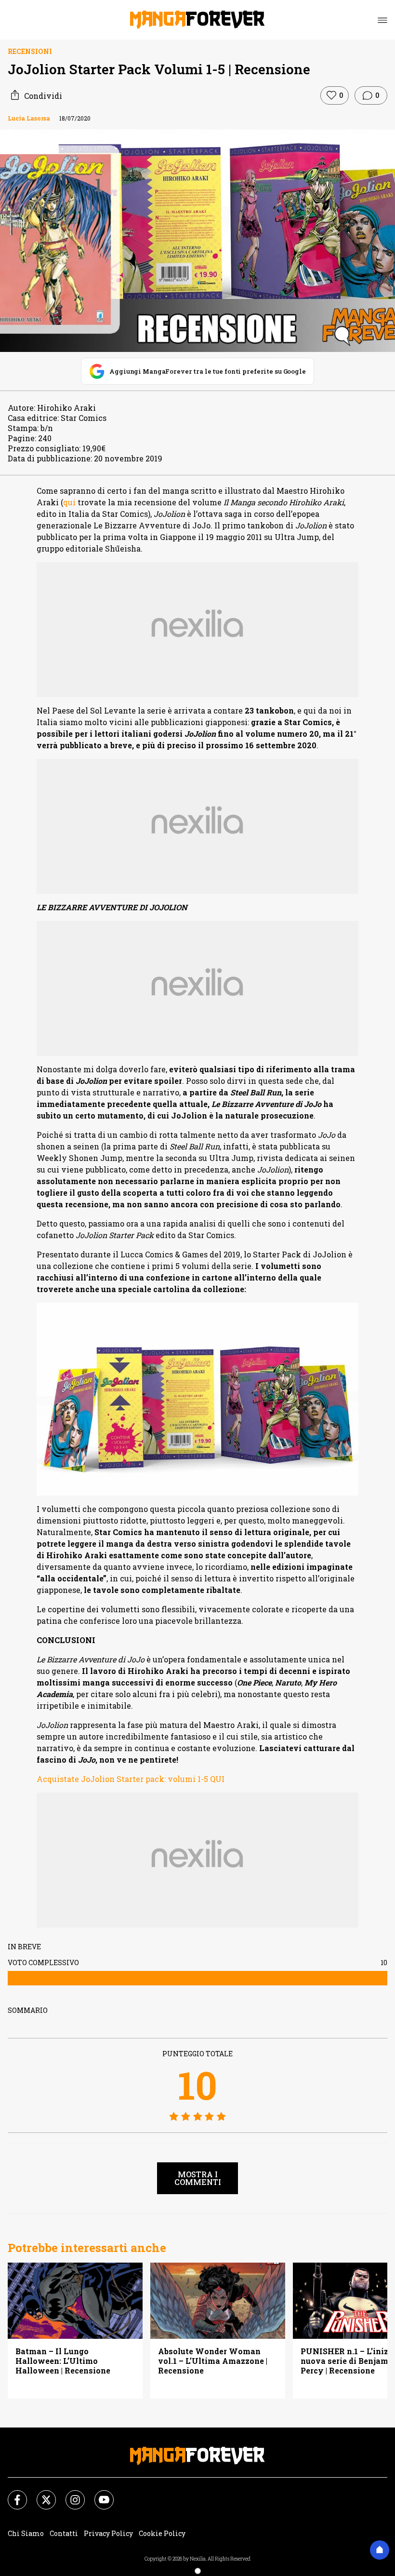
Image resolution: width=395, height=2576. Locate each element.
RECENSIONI (30, 51)
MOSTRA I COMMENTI (198, 2178)
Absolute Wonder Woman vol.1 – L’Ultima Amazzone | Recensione (213, 2361)
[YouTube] (98, 2494)
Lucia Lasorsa (29, 118)
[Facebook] (12, 2494)
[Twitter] (40, 2494)
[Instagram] (69, 2494)
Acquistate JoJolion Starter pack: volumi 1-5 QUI (131, 1779)
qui (69, 502)
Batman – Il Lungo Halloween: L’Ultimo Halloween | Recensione (63, 2361)
